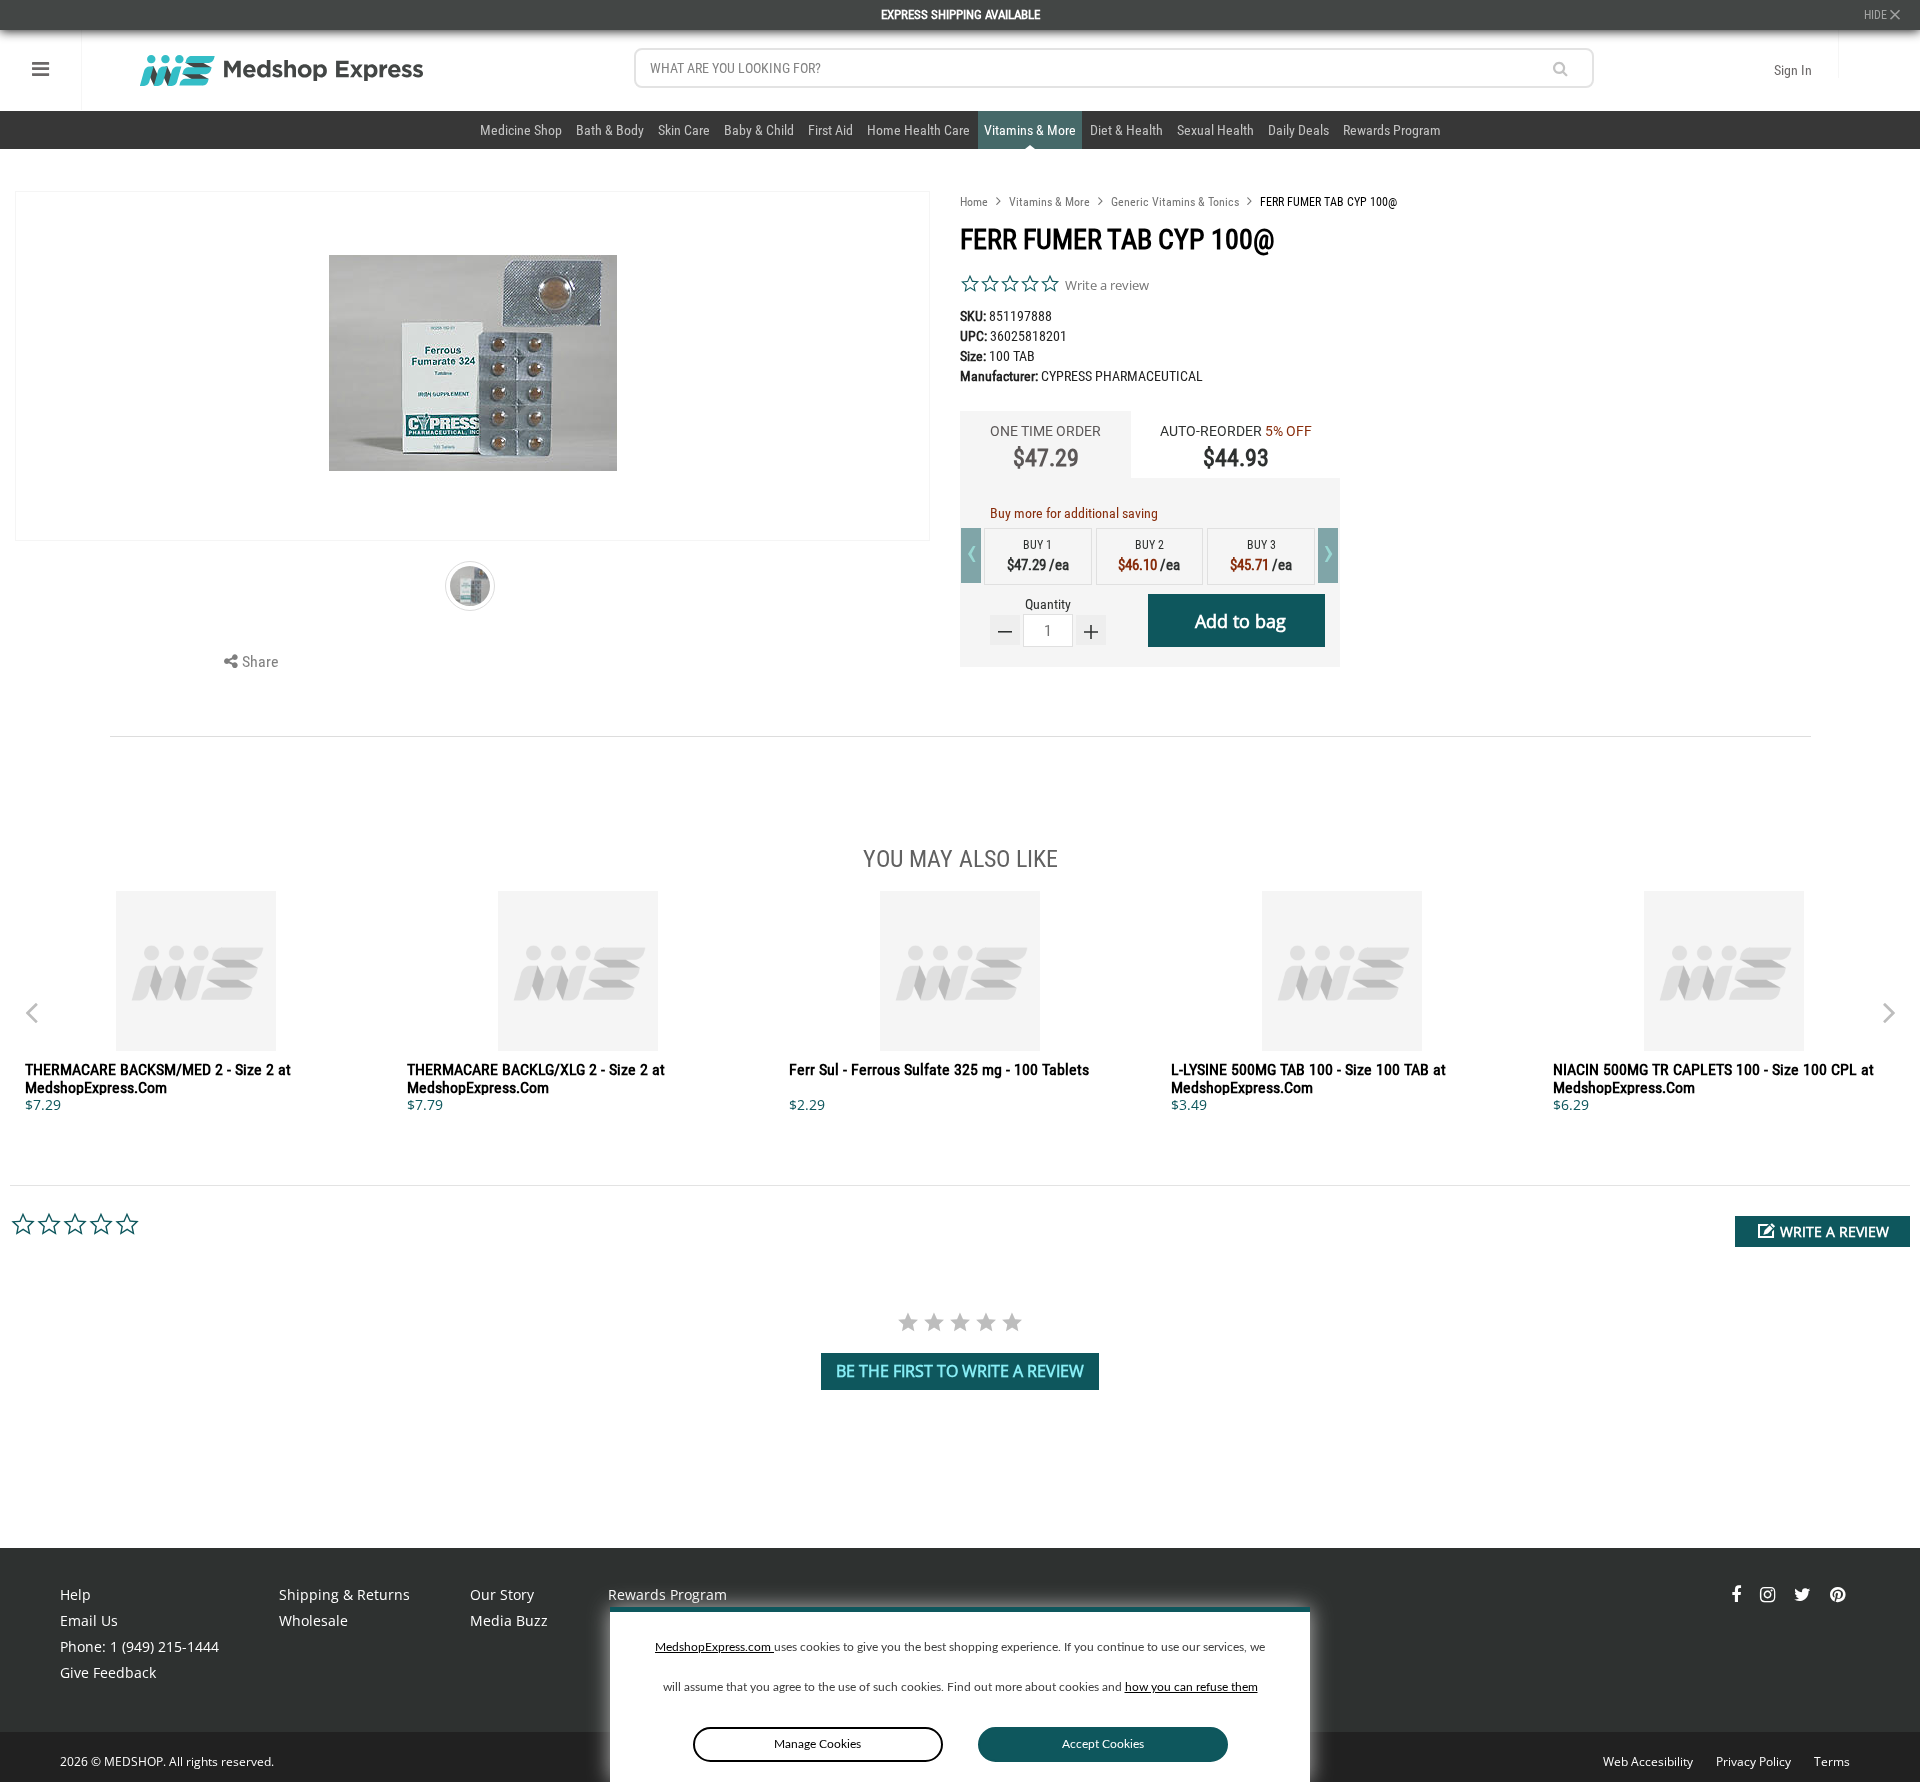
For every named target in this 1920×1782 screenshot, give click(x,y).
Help (75, 1594)
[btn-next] (31, 1003)
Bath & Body (610, 130)
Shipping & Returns (344, 1594)
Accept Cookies (1103, 1744)
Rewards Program (1392, 130)
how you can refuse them (1191, 1687)
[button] (1822, 1231)
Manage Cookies (817, 1744)
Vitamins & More (1030, 130)
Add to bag (1240, 621)
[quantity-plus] (1091, 630)
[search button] (1560, 68)
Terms (1832, 1761)
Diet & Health (1126, 130)
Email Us (89, 1620)
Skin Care (684, 130)
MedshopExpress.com (714, 1647)
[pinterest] (1837, 1594)
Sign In (1793, 70)
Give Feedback (108, 1672)
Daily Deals (1298, 130)
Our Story (502, 1594)
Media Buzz (509, 1620)
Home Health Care (918, 130)
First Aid (830, 130)
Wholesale (313, 1620)
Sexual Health (1215, 130)
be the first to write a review (960, 1371)
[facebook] (1738, 1594)
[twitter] (1804, 1594)
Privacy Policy (1755, 1761)
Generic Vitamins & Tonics (1175, 202)
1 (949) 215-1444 (164, 1646)
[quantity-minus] (1005, 630)
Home (974, 202)
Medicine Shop (521, 130)
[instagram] (1769, 1594)
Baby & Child (759, 130)
